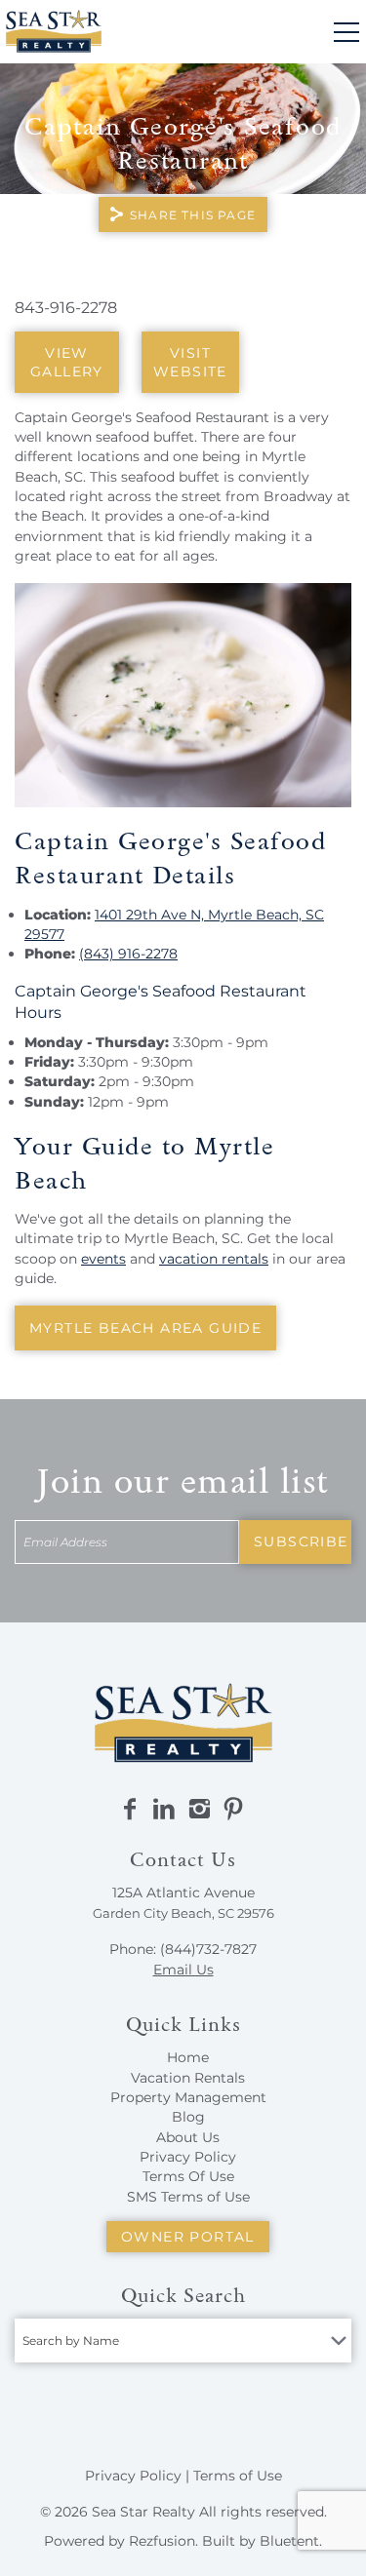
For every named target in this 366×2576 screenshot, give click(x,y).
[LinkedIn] (164, 1810)
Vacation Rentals (188, 2078)
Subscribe (301, 1542)
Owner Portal (188, 2237)
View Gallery (67, 362)
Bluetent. (291, 2541)
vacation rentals (214, 1259)
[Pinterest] (233, 1810)
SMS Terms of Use (188, 2197)
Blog (188, 2117)
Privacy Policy (188, 2157)
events (103, 1259)
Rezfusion (162, 2541)
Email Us (183, 1970)
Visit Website (190, 362)
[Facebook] (130, 1810)
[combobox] (183, 2341)
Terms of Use (238, 2476)
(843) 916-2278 (128, 954)
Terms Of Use (188, 2176)
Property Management (188, 2097)
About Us (188, 2137)
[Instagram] (199, 1810)
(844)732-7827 (208, 1949)
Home (188, 2057)
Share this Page (193, 215)
